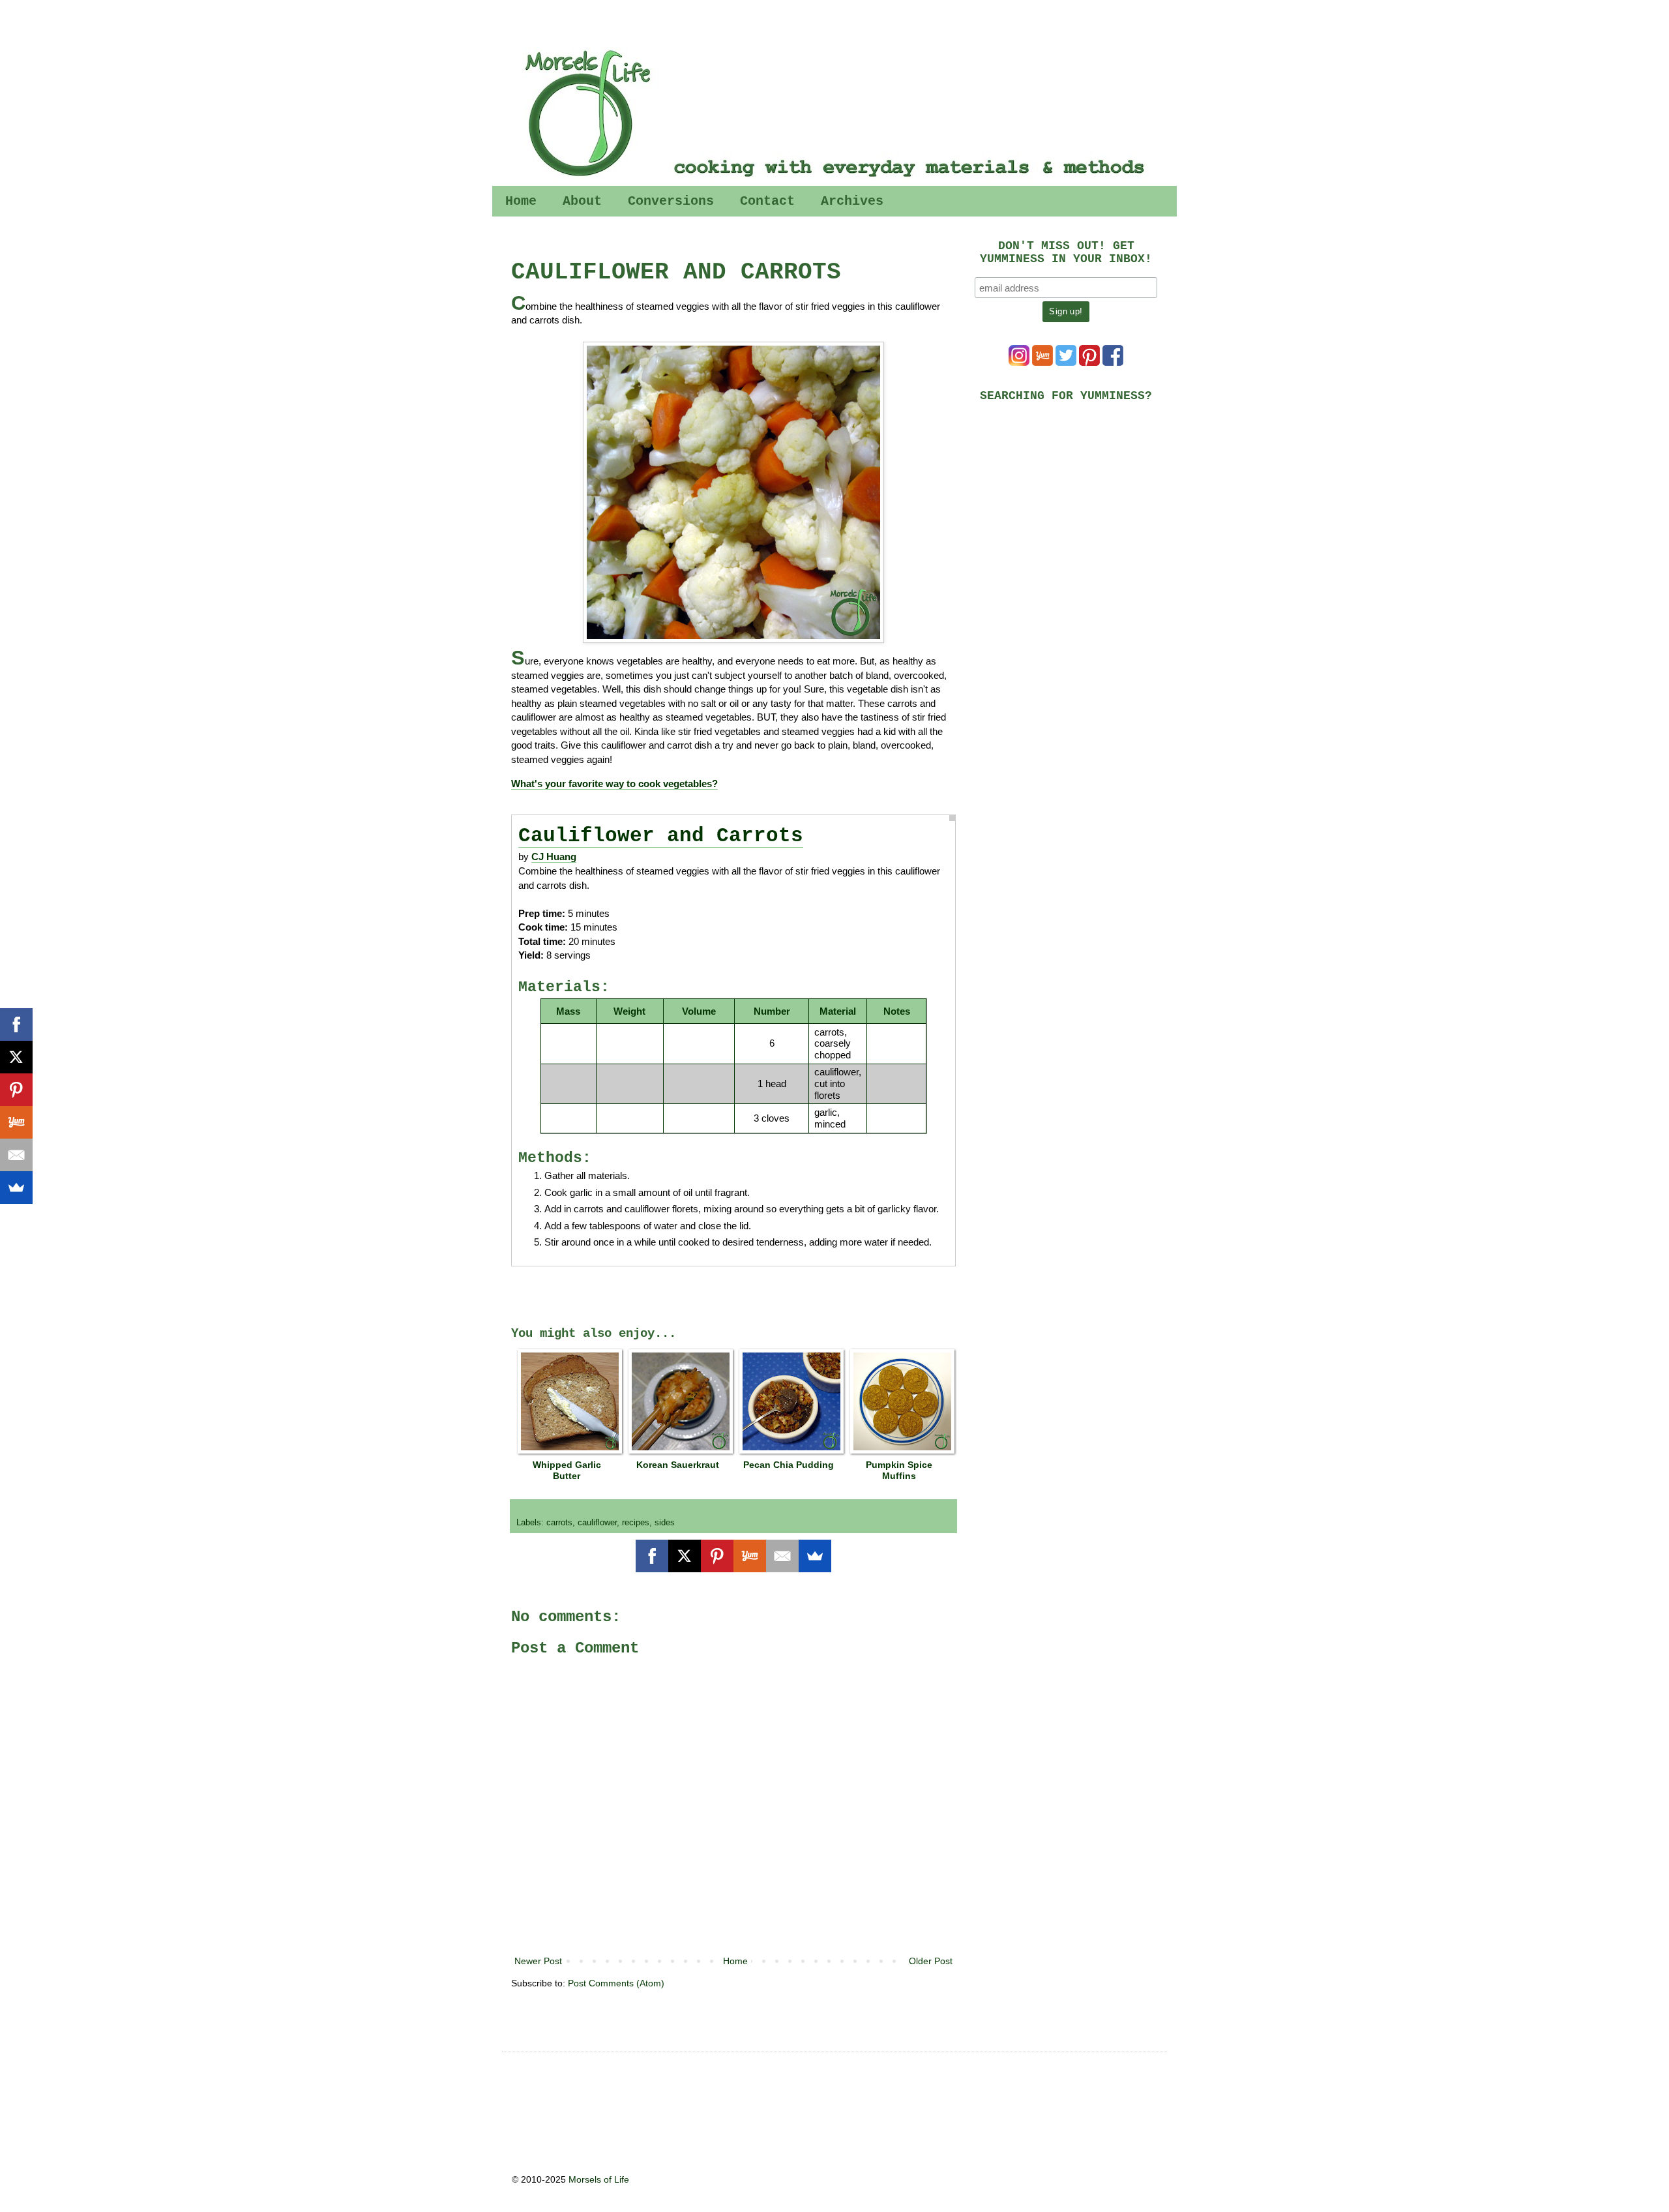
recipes (636, 1523)
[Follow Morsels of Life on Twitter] (1066, 363)
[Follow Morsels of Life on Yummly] (1042, 363)
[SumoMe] (815, 1556)
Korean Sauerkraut (678, 1465)
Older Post (931, 1961)
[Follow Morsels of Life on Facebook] (1113, 363)
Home (521, 201)
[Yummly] (750, 1556)
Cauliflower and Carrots (661, 836)
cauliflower (597, 1523)
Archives (852, 201)
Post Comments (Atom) (616, 1983)
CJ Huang (554, 857)
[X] (685, 1556)
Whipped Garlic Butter (567, 1470)
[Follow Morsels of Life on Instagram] (1019, 363)
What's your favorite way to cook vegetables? (614, 784)
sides (665, 1523)
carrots (559, 1523)
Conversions (671, 201)
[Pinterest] (717, 1556)
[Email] (782, 1556)
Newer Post (538, 1961)
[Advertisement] (1072, 503)
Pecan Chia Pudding (789, 1465)
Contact (767, 201)
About (582, 201)
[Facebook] (652, 1556)
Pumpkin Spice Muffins (899, 1470)
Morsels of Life (599, 2179)
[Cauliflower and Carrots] (733, 492)
